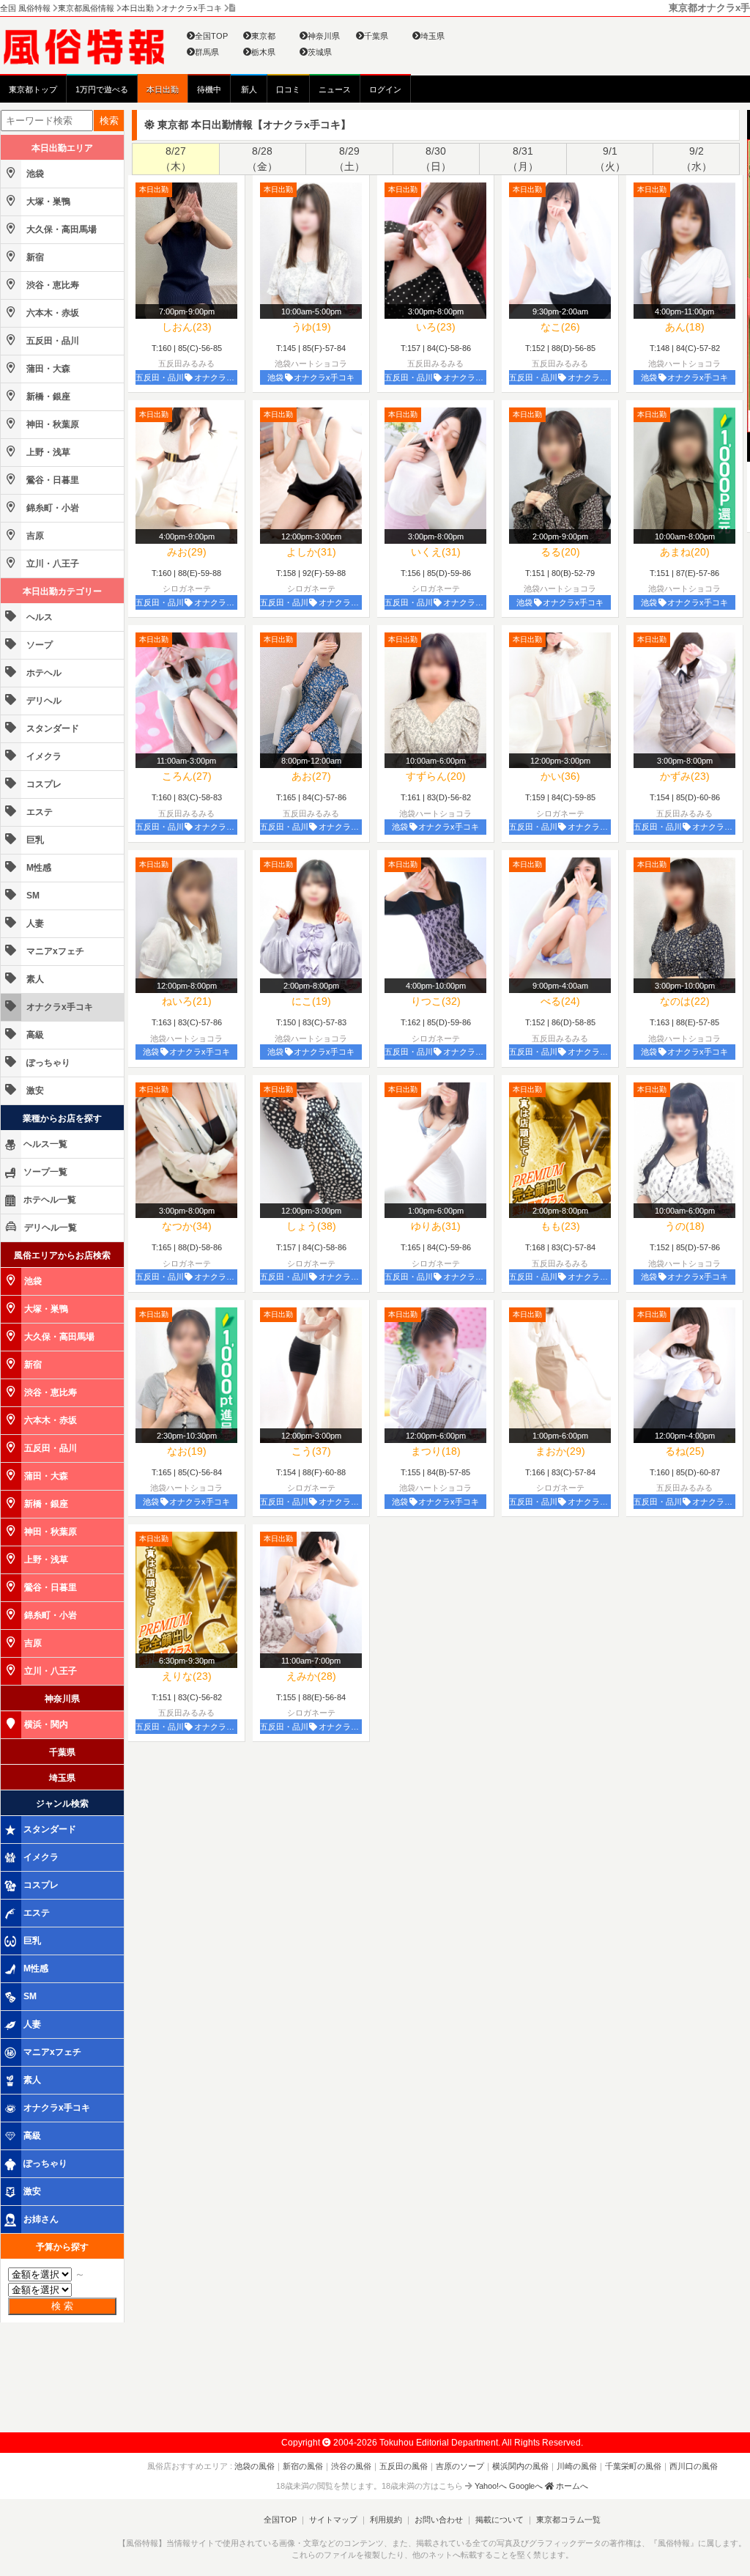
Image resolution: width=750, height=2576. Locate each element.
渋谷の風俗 (351, 2466)
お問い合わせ (439, 2520)
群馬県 (207, 52)
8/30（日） (436, 159)
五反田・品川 (52, 341)
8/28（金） (262, 159)
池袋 (34, 174)
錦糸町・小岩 (52, 508)
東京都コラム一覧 (568, 2520)
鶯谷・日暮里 (52, 480)
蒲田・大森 (47, 369)
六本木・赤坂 (52, 313)
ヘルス (38, 617)
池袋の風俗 (255, 2466)
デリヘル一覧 (51, 1228)
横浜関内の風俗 (520, 2466)
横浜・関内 (46, 1724)
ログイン (385, 89)
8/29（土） (349, 159)
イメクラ (43, 756)
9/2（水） (697, 159)
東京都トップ (33, 89)
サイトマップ (333, 2520)
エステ (38, 812)
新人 (249, 89)
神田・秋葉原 (52, 424)
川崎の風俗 (577, 2466)
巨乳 (34, 840)
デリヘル (43, 701)
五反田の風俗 (404, 2466)
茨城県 (320, 52)
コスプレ (43, 784)
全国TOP (211, 36)
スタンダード (52, 728)
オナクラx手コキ (59, 1007)
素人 (34, 979)
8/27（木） (176, 159)
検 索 (62, 2306)
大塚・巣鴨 (47, 202)
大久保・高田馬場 (60, 229)
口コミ (288, 89)
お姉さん (41, 2219)
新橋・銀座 (47, 396)
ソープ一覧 (45, 1172)
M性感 (38, 868)
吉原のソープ (460, 2466)
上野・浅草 (47, 452)
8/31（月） (523, 159)
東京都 (263, 36)
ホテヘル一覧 (50, 1200)
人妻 (34, 923)
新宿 (34, 257)
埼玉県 (432, 36)
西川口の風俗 (694, 2466)
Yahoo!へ (491, 2486)
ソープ (38, 645)
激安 (34, 1090)
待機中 (209, 89)
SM (32, 896)
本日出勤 (163, 89)
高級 (34, 1035)
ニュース (335, 89)
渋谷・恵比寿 (52, 285)
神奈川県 (324, 36)
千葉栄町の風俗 (633, 2466)
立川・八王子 (52, 564)
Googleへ (526, 2486)
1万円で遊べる (102, 89)
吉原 (34, 536)
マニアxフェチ (54, 951)
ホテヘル (43, 673)
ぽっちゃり (47, 1063)
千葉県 (376, 36)
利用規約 (386, 2520)
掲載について (500, 2520)
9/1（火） (610, 159)
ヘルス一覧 (45, 1144)
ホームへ (571, 2486)
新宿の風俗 (303, 2466)
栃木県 (263, 52)
